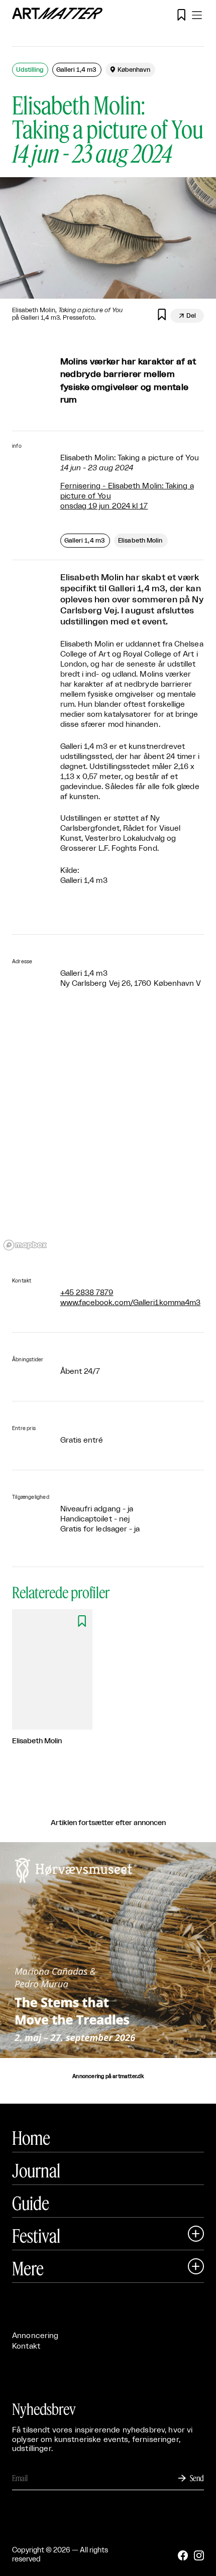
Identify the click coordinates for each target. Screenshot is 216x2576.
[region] (108, 1133)
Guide (31, 2203)
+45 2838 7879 (87, 1293)
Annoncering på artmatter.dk (108, 2077)
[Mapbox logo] (25, 1245)
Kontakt (26, 2346)
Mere (28, 2268)
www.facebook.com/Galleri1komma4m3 (131, 1303)
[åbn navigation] (197, 15)
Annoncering (35, 2336)
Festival (36, 2236)
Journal (36, 2170)
